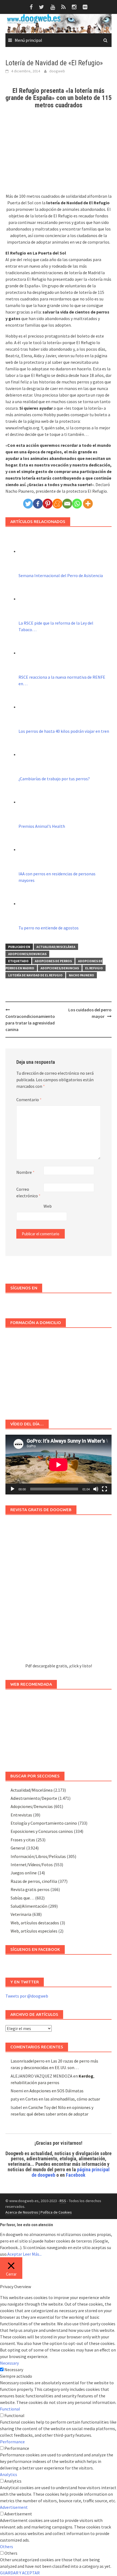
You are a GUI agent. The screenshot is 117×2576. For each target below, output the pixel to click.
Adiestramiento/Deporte (34, 1798)
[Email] (67, 504)
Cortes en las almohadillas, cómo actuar (63, 2099)
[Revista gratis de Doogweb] (59, 1591)
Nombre (25, 1172)
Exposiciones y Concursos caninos (42, 1831)
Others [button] (7, 2547)
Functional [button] (10, 2409)
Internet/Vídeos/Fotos (32, 1865)
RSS (63, 2201)
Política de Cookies (56, 2212)
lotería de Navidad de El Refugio (35, 975)
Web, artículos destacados (35, 1923)
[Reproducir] (13, 1489)
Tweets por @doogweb (27, 1996)
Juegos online (24, 1873)
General (18, 1848)
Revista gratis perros (30, 1889)
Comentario (29, 1100)
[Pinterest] (48, 504)
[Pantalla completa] (104, 1489)
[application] (59, 1465)
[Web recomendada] (59, 1728)
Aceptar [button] (15, 2254)
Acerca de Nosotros (22, 2212)
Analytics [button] (9, 2474)
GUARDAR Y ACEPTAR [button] (20, 2573)
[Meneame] (57, 504)
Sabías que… (22, 1898)
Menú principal (28, 40)
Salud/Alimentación (29, 1906)
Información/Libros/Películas (38, 1856)
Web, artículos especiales (34, 1931)
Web (48, 1206)
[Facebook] (38, 504)
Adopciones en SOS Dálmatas (56, 2091)
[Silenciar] (96, 1489)
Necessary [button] (9, 2363)
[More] (88, 504)
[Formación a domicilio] (59, 1371)
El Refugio (94, 968)
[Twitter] (28, 504)
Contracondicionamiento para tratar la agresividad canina (30, 1023)
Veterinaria (21, 1914)
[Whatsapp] (77, 504)
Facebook (76, 2175)
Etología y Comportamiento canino (44, 1823)
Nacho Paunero (81, 975)
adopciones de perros (53, 961)
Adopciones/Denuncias (27, 954)
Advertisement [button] (14, 2507)
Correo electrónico (28, 1192)
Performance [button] (12, 2442)
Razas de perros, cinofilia (34, 1881)
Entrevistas (21, 1815)
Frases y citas (23, 1840)
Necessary (14, 2370)
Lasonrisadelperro (28, 2061)
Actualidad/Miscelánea (56, 947)
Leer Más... (32, 2254)
